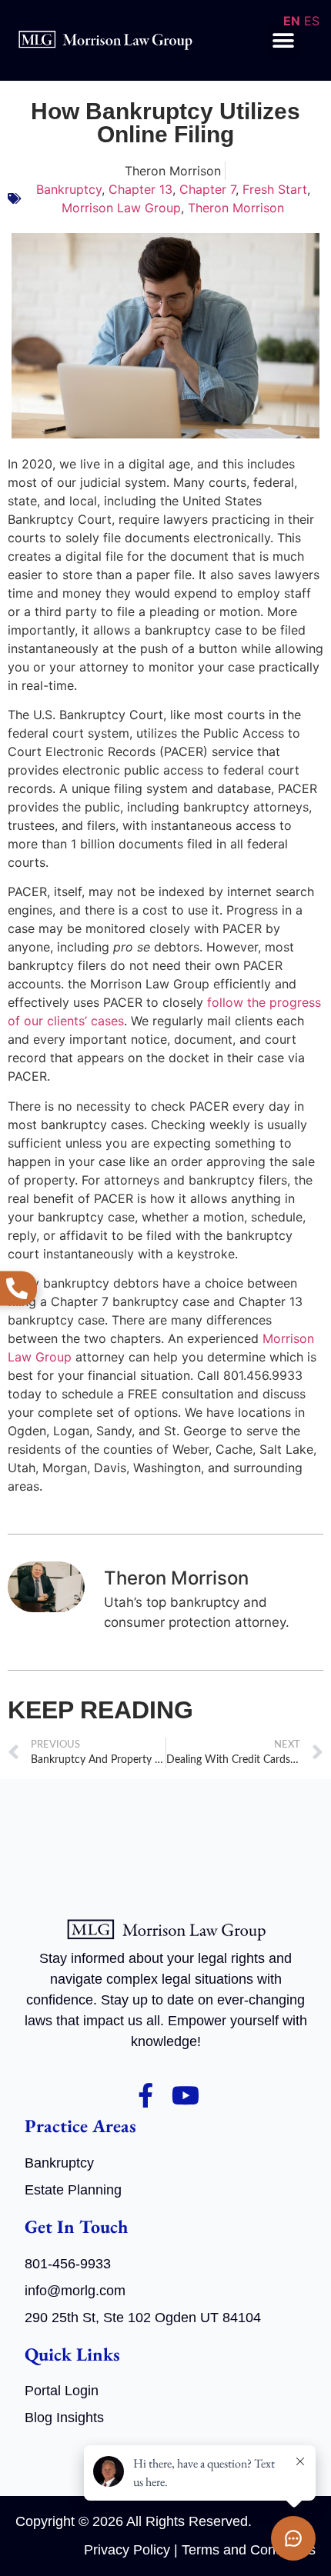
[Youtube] (186, 2095)
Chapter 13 (140, 189)
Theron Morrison (236, 208)
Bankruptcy (69, 189)
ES (312, 21)
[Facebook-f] (145, 2095)
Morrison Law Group (121, 208)
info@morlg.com (75, 2291)
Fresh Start (275, 189)
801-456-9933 (68, 2264)
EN (292, 21)
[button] (284, 40)
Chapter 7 (207, 189)
